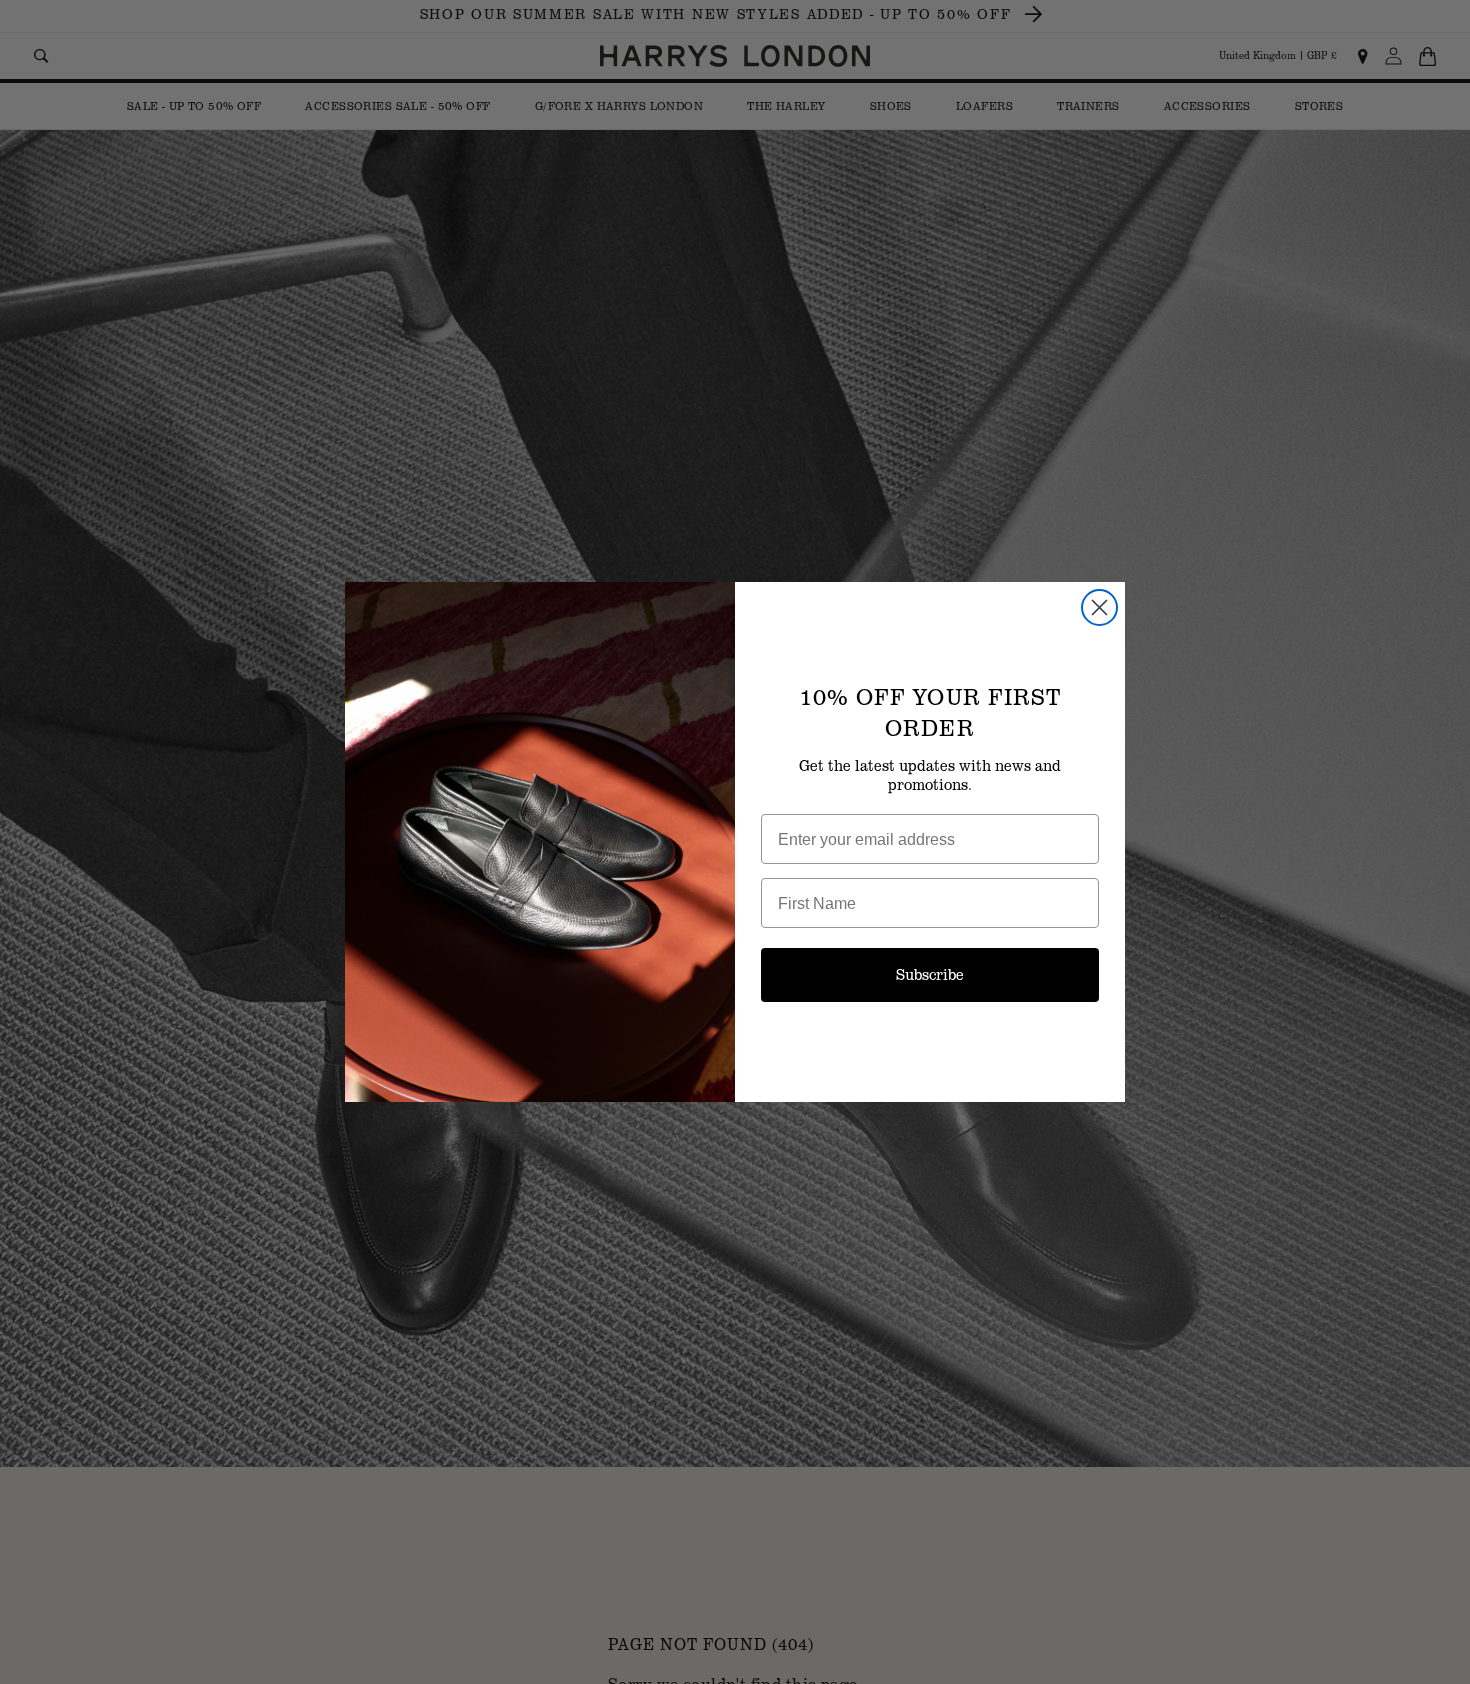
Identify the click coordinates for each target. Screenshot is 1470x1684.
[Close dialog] (1099, 607)
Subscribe (930, 974)
